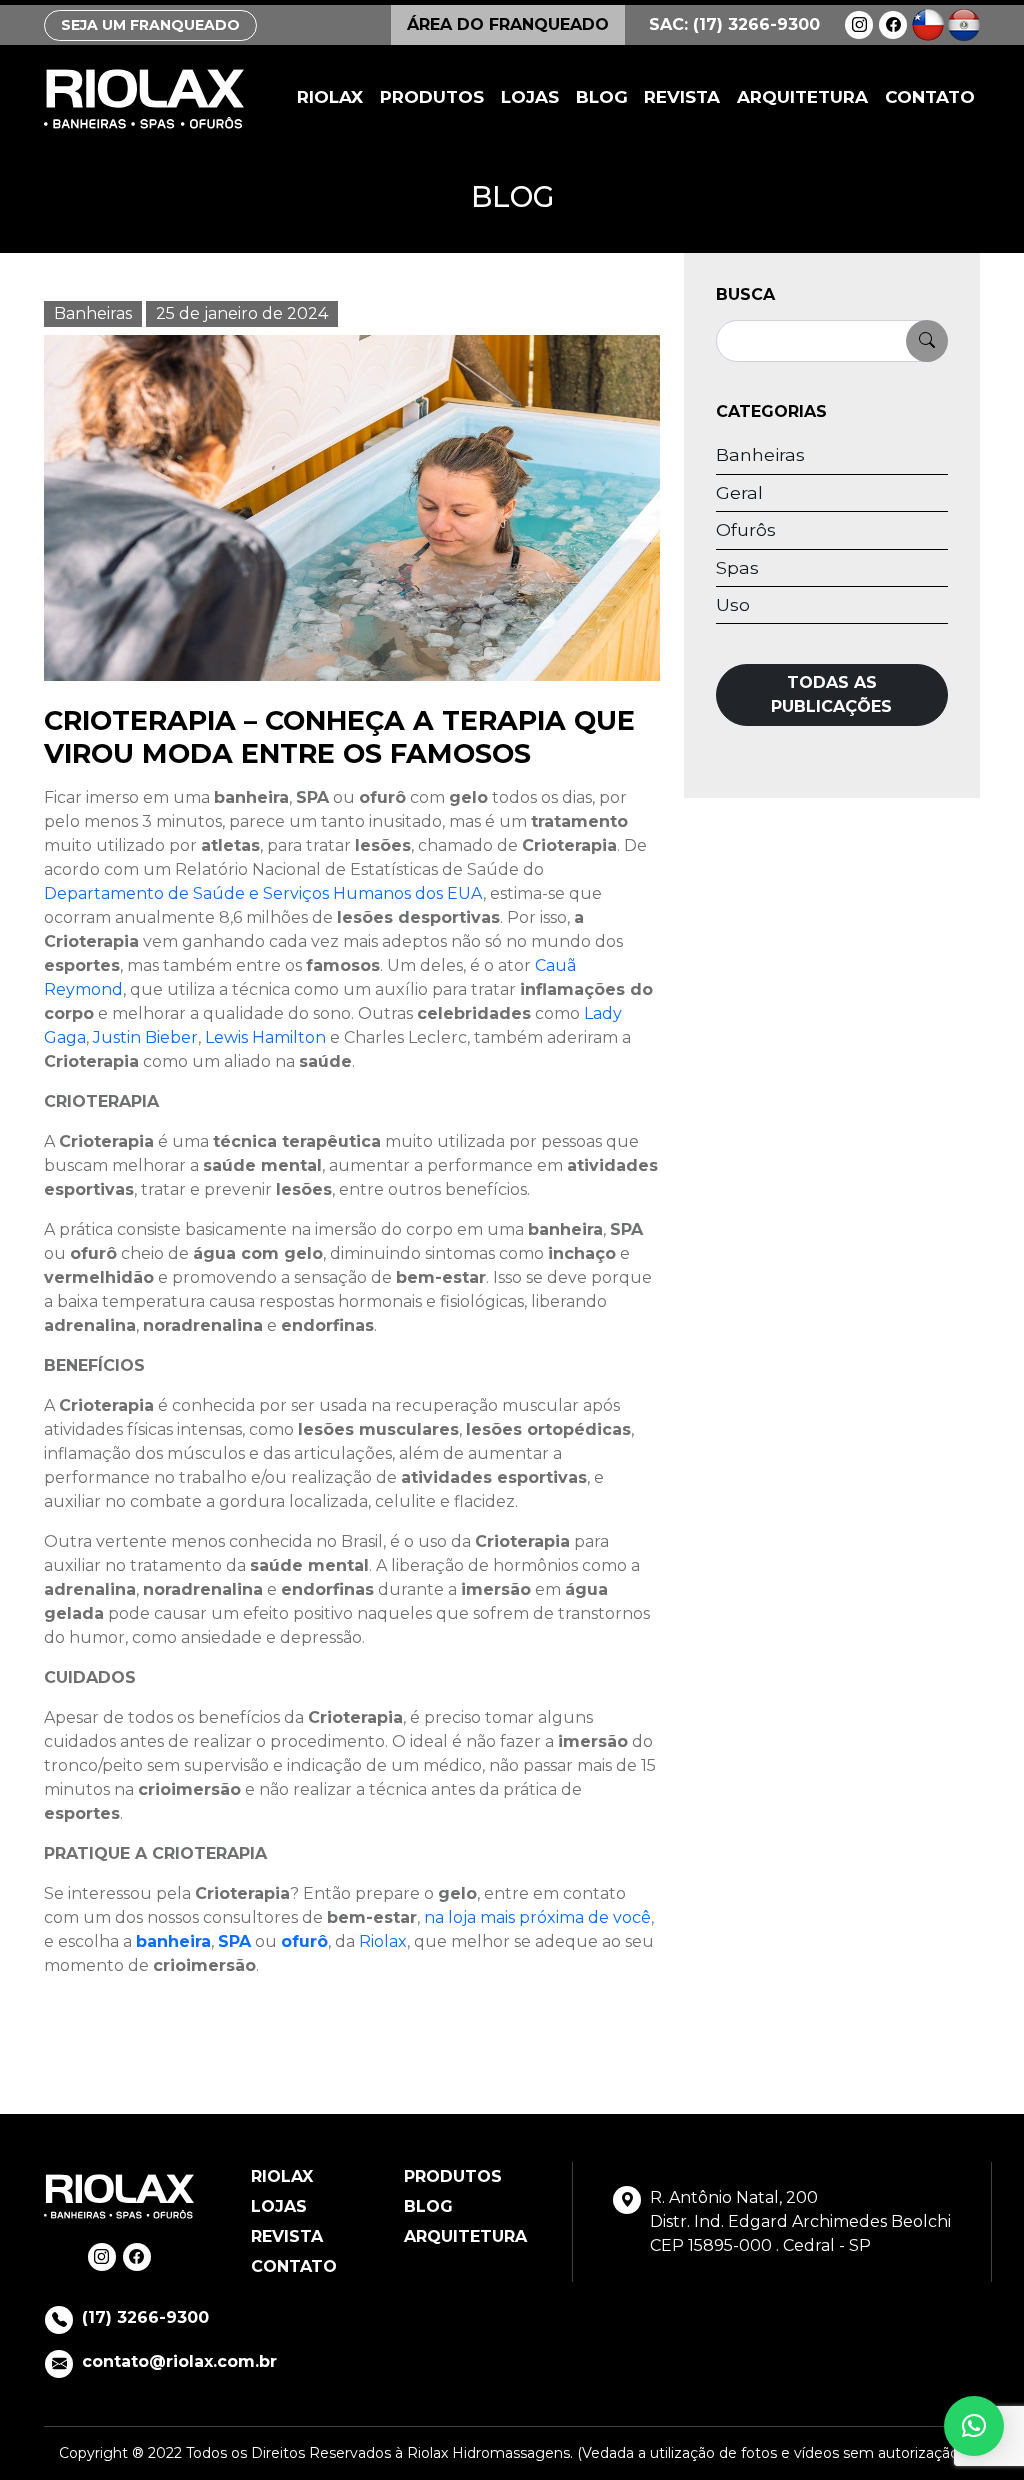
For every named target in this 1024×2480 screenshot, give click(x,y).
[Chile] (928, 23)
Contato (930, 97)
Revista (682, 97)
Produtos (432, 97)
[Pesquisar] (927, 341)
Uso (733, 604)
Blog (602, 97)
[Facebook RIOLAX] (893, 25)
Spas (737, 567)
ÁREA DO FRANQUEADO (508, 24)
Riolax (330, 97)
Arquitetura (802, 97)
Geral (739, 492)
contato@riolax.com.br (179, 2361)
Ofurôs (746, 529)
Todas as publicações (831, 694)
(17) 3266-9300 (145, 2317)
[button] (974, 2426)
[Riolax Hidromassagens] (144, 99)
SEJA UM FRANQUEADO (150, 25)
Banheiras (93, 313)
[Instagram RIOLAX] (859, 25)
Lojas (530, 97)
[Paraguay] (964, 23)
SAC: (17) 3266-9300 (734, 24)
